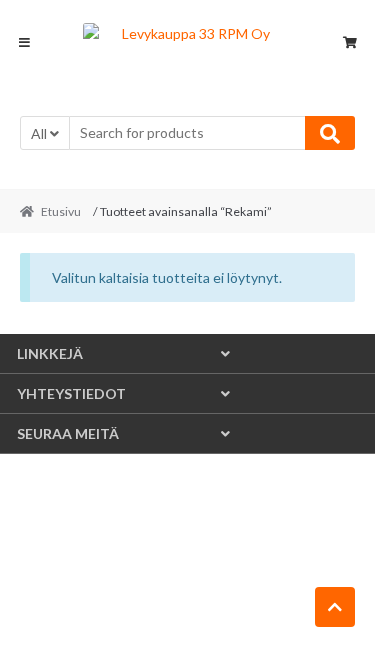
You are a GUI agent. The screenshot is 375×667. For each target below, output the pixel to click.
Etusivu (61, 211)
